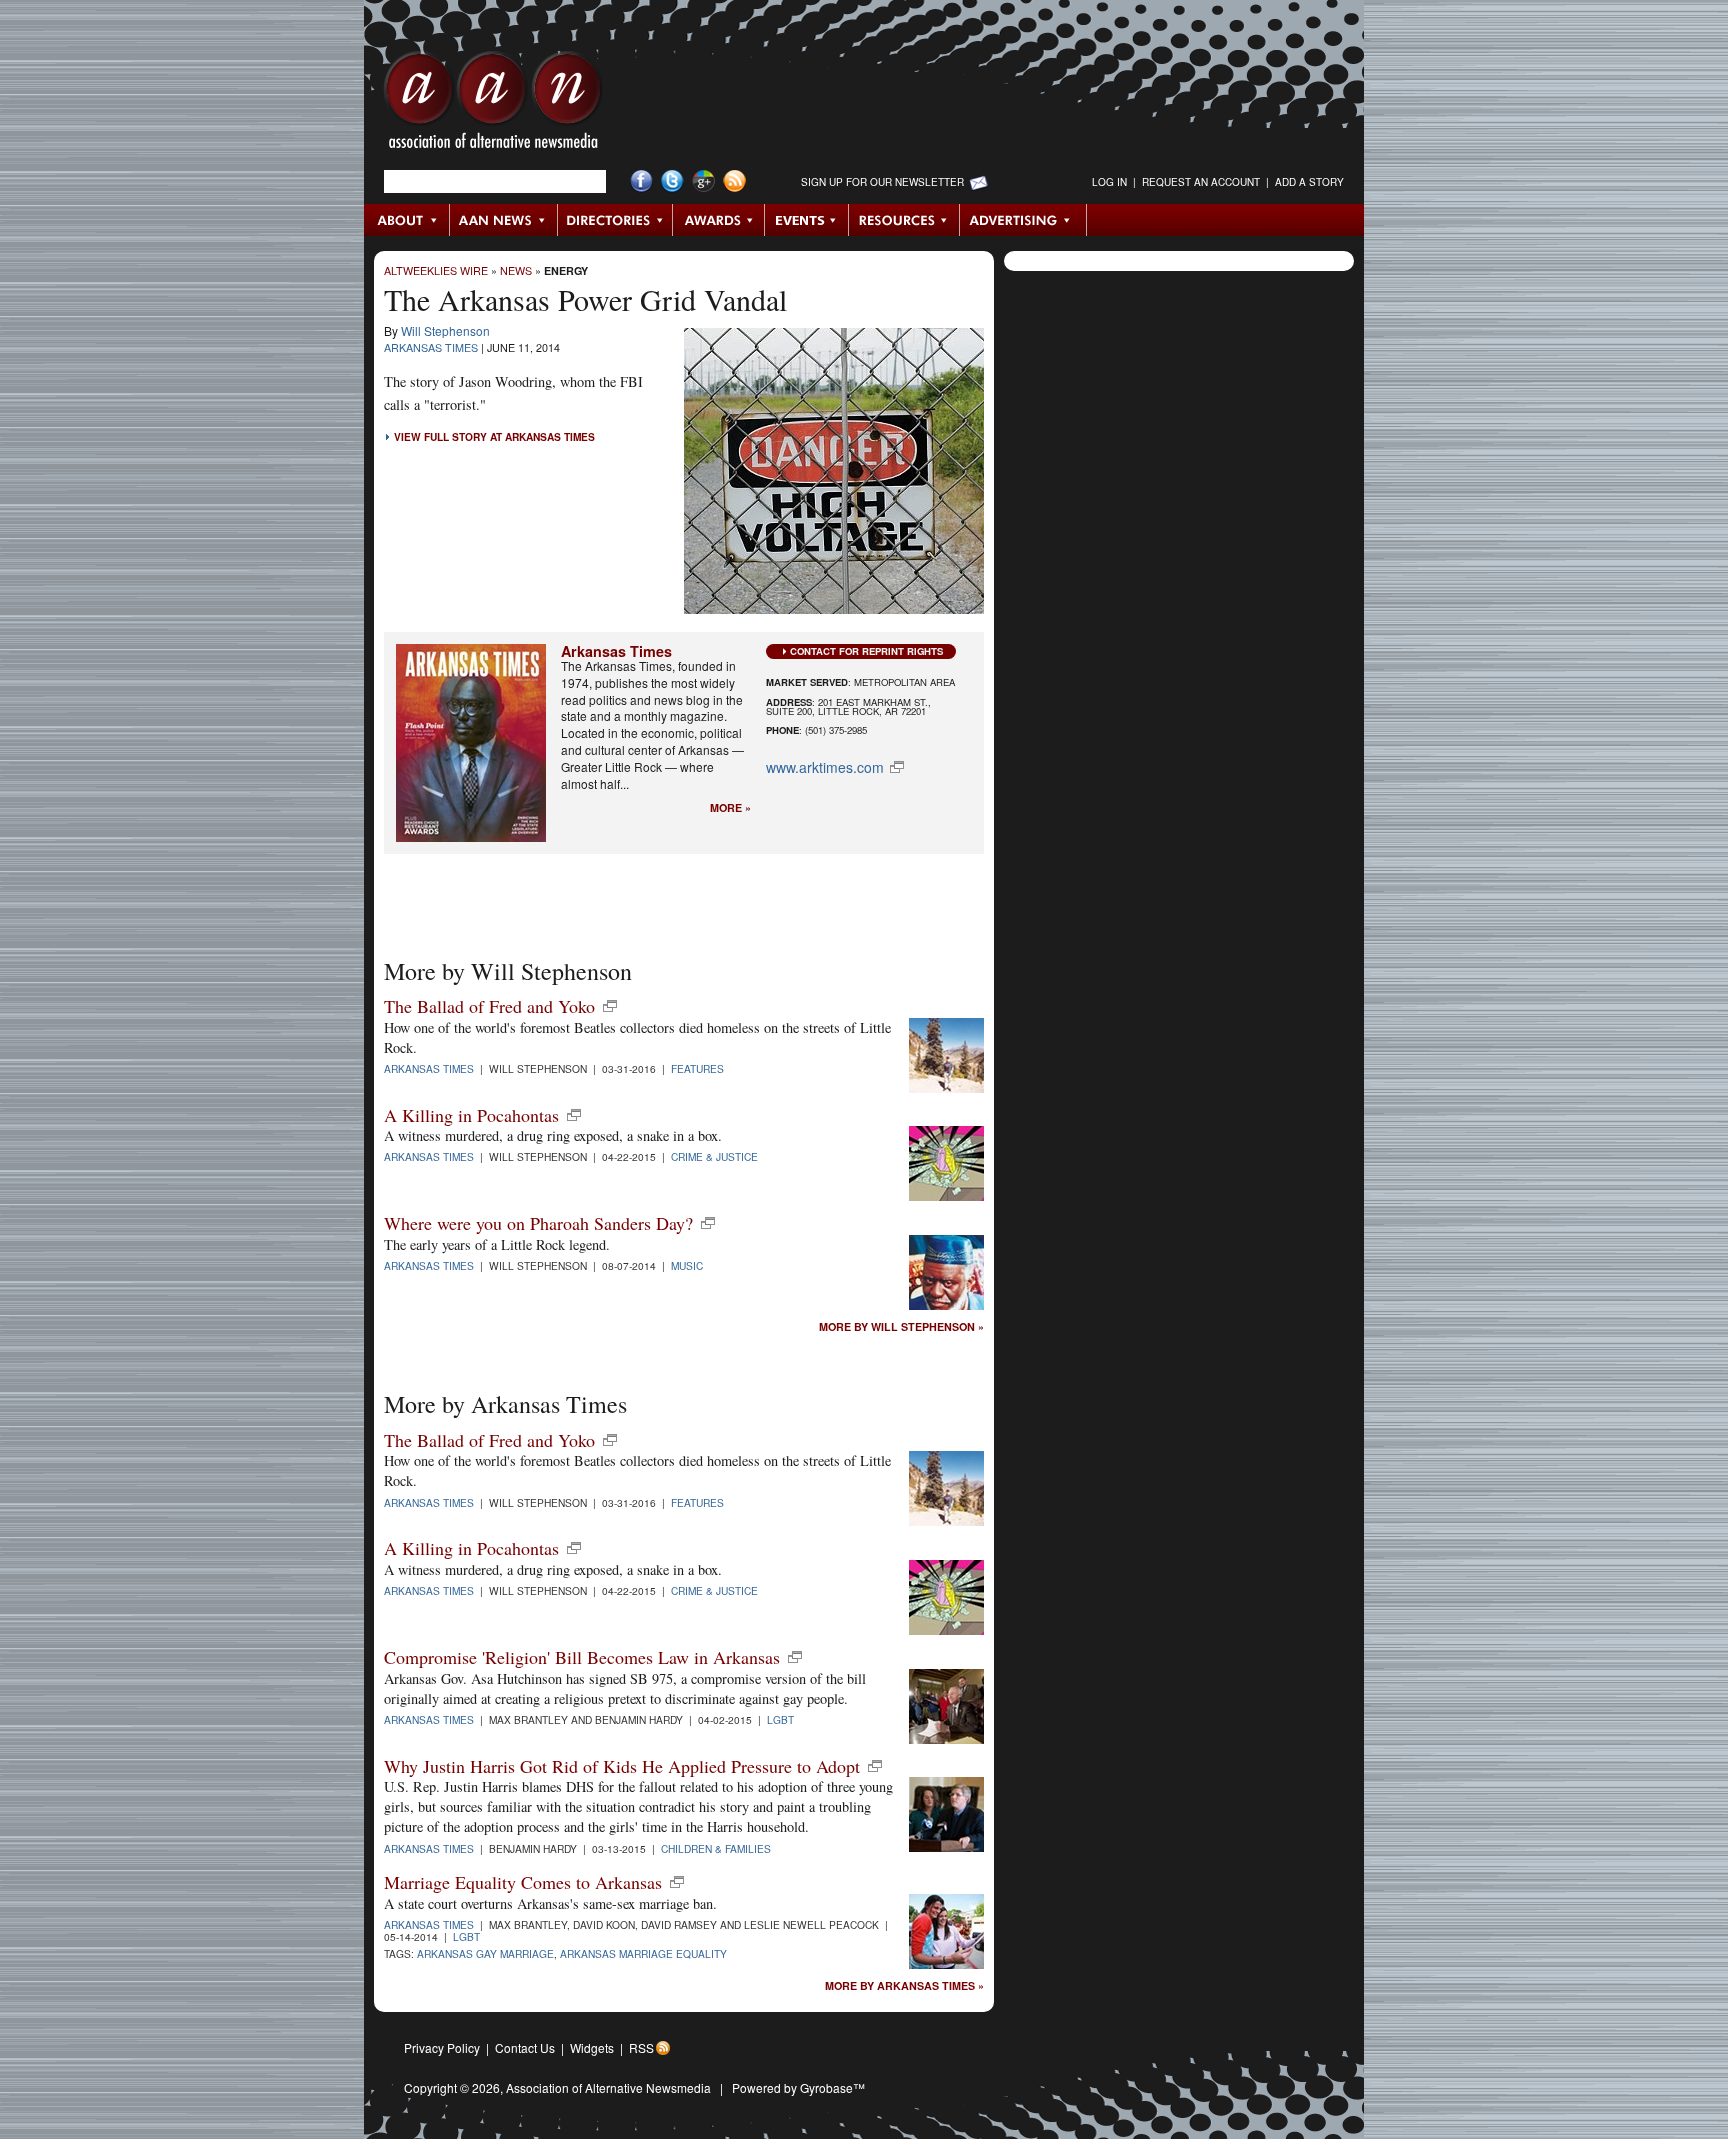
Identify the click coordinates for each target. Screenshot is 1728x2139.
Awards (719, 220)
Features (697, 1068)
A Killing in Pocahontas (471, 1115)
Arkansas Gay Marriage (485, 1953)
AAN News (504, 220)
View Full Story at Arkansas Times (494, 437)
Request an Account (1201, 182)
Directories (615, 220)
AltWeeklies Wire (436, 270)
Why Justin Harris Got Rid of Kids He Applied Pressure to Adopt (622, 1766)
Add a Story (1309, 182)
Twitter (672, 181)
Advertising (1023, 220)
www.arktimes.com (825, 767)
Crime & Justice (714, 1156)
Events (807, 220)
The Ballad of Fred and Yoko (489, 1006)
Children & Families (716, 1848)
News (516, 270)
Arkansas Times (431, 347)
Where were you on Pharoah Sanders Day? (538, 1223)
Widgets (592, 2047)
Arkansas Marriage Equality (643, 1953)
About (407, 220)
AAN (493, 105)
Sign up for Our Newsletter (882, 182)
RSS (641, 2047)
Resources (904, 220)
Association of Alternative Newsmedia (608, 2087)
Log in (1109, 182)
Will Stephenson (445, 330)
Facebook (641, 181)
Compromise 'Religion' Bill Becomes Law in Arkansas (582, 1657)
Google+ (703, 181)
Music (687, 1265)
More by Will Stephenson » (901, 1327)
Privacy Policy (442, 2047)
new (610, 1006)
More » (730, 808)
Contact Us (525, 2047)
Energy (566, 270)
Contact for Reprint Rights (866, 651)
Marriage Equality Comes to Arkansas (523, 1882)
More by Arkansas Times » (904, 1986)
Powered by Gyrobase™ (798, 2087)
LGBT (780, 1719)
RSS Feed (734, 181)
